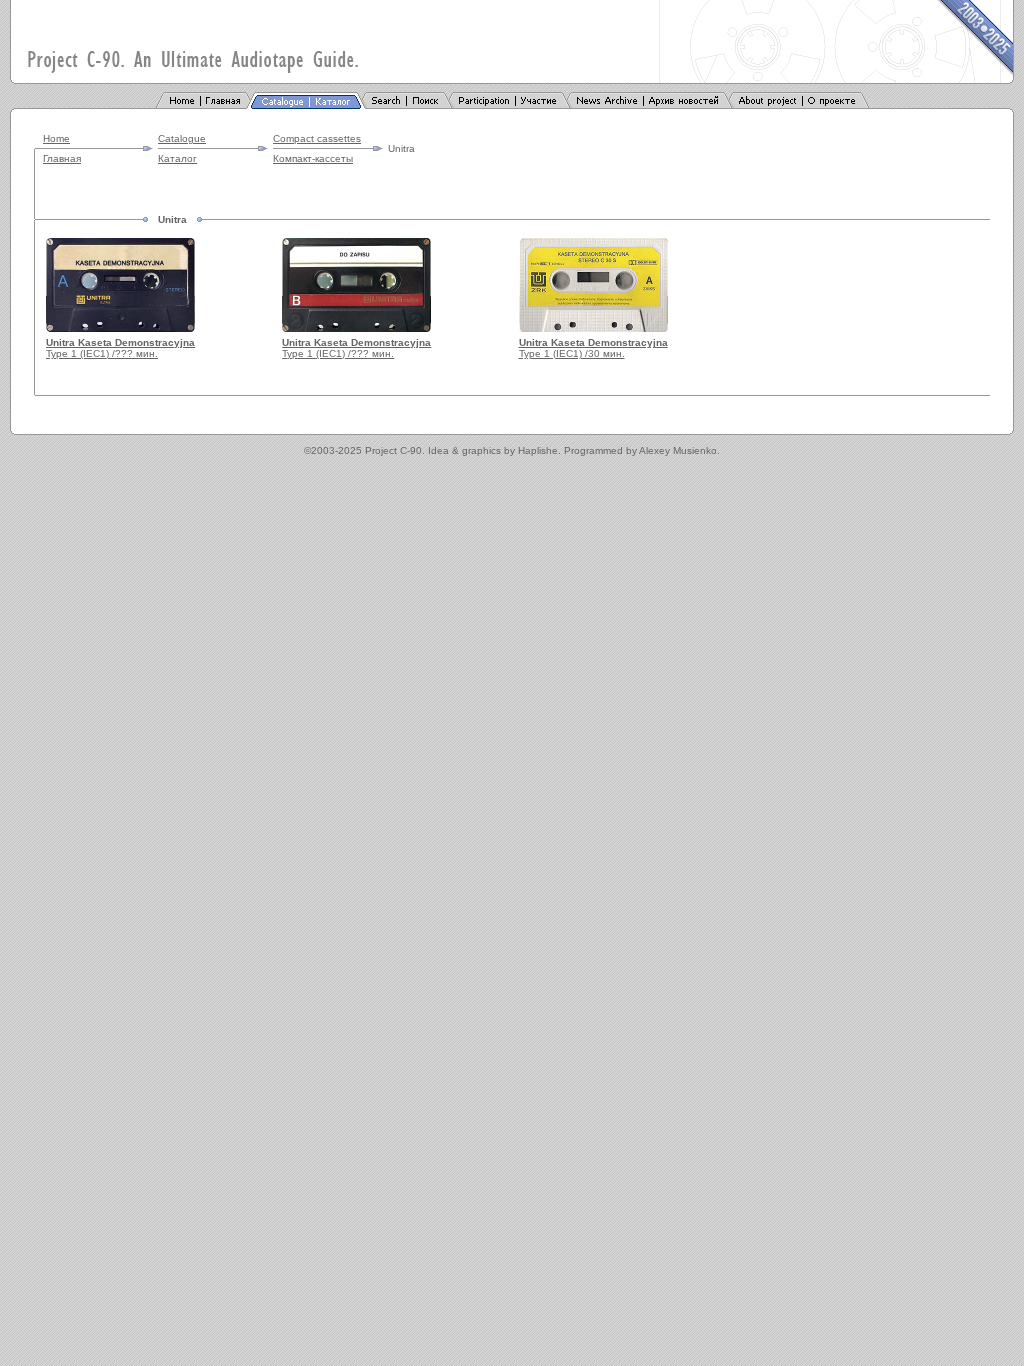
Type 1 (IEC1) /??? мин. (120, 348)
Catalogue (182, 138)
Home (56, 138)
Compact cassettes (317, 138)
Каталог (177, 158)
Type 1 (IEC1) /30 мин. (593, 348)
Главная (62, 158)
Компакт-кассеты (313, 158)
